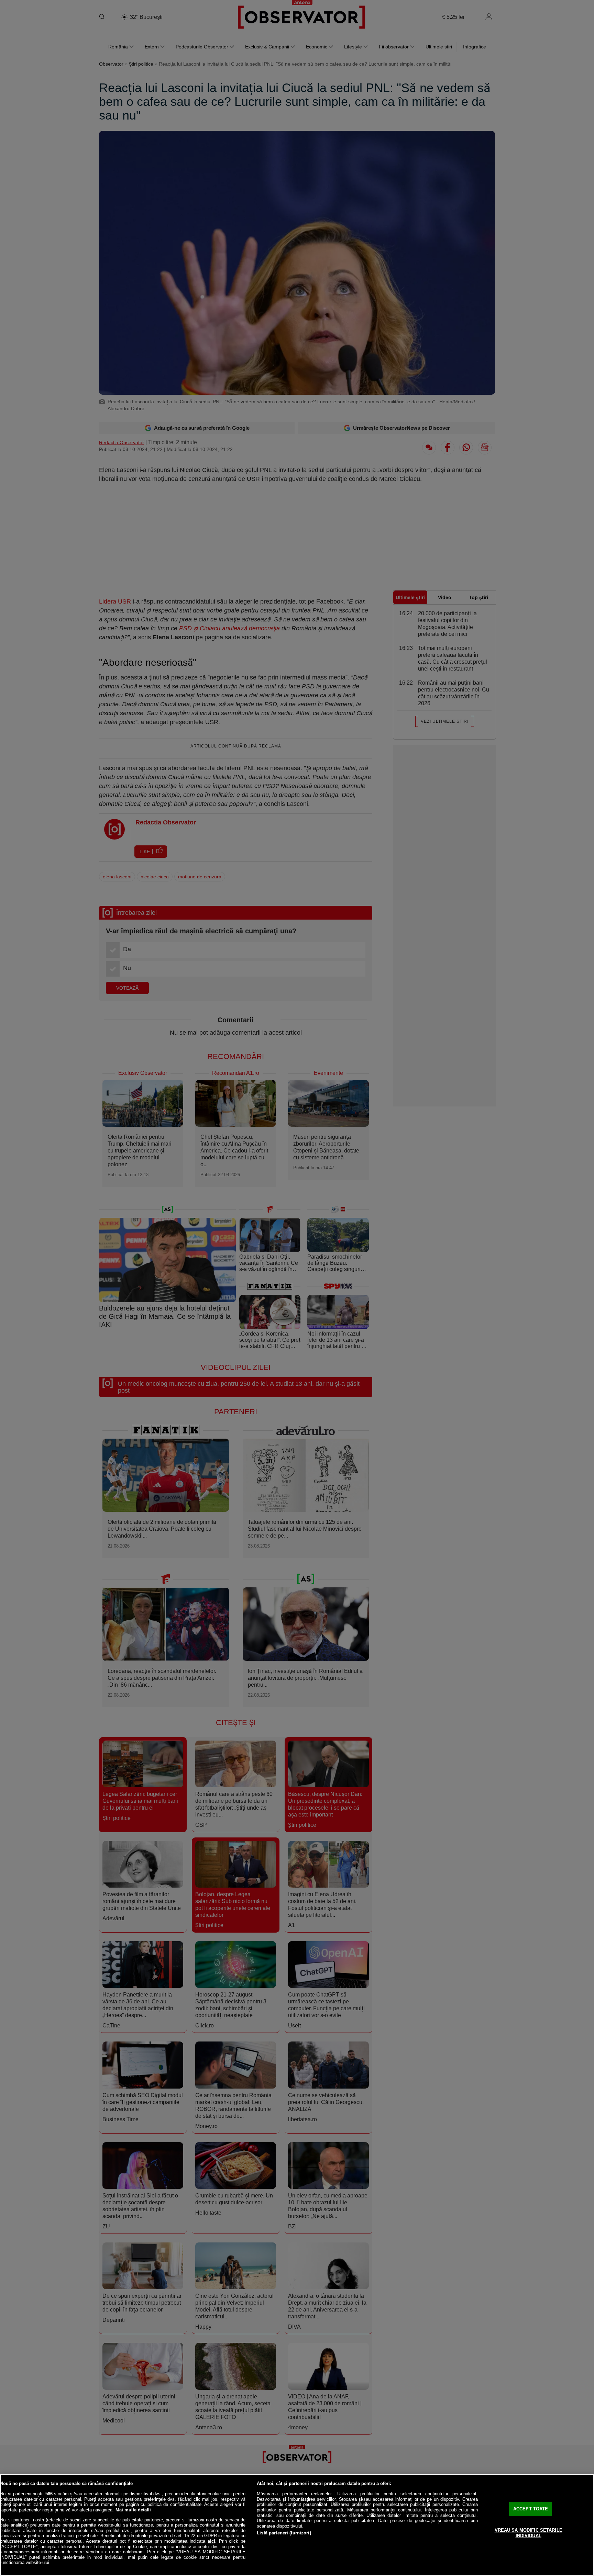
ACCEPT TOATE (531, 2509)
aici (211, 2541)
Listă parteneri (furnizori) (284, 2533)
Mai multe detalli (133, 2510)
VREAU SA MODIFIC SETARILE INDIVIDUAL (529, 2533)
